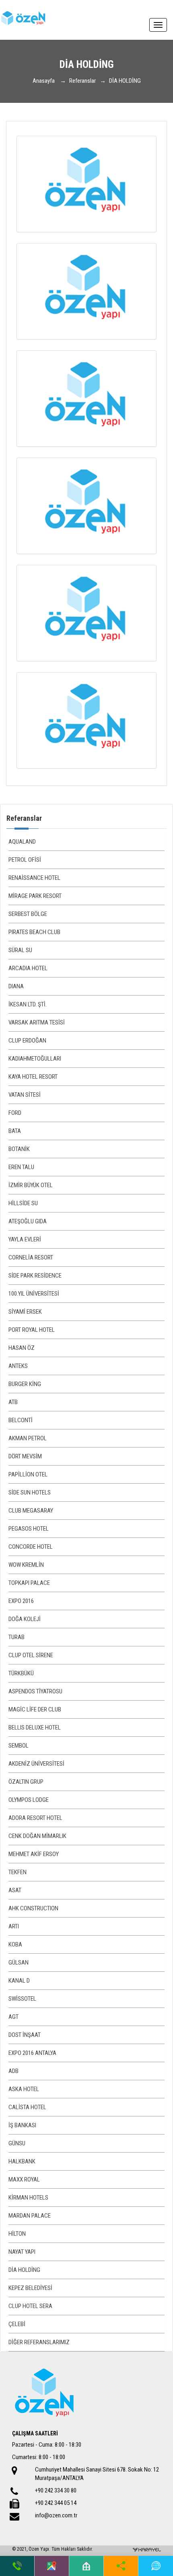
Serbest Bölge (28, 914)
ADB (13, 2071)
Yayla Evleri (25, 1239)
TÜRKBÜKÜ (21, 1673)
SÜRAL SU (20, 950)
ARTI (14, 1926)
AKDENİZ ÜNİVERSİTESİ (36, 1764)
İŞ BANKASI (22, 2125)
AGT (13, 2017)
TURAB (16, 1637)
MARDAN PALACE (30, 2216)
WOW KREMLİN (26, 1565)
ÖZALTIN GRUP (26, 1782)
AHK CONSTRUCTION (33, 1908)
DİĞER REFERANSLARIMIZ (39, 2342)
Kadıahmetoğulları (35, 1059)
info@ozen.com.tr (56, 2515)
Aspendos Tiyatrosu (35, 1691)
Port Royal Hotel (32, 1330)
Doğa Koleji (25, 1619)
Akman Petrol (28, 1438)
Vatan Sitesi (25, 1095)
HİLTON (17, 2234)
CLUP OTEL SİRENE (31, 1655)
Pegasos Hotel (29, 1529)
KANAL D (19, 1981)
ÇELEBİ (17, 2324)
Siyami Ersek (25, 1312)
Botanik (19, 1149)
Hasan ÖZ (22, 1348)
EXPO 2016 (21, 1601)
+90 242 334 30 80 (56, 2490)
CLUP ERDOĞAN (27, 1041)
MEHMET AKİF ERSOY (34, 1854)
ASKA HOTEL (24, 2089)
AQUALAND (22, 842)
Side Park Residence (35, 1276)
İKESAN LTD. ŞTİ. (28, 1004)
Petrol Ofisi (25, 860)
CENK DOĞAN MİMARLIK (37, 1836)
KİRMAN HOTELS (28, 2198)
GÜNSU (17, 2143)
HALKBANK (22, 2161)
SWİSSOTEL (22, 1999)
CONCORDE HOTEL (31, 1547)
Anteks (18, 1366)
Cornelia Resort (31, 1257)
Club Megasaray (31, 1511)
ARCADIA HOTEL (28, 968)
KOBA (15, 1944)
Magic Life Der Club (35, 1709)
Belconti (21, 1420)
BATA (15, 1131)
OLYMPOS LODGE (29, 1800)
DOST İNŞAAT (25, 2035)
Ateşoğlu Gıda (28, 1221)
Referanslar (82, 81)
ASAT (15, 1890)
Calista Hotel (27, 2107)
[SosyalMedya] (121, 2566)
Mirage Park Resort (35, 896)
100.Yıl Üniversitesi (34, 1294)
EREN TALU (21, 1167)
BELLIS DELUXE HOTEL (35, 1728)
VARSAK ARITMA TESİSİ (37, 1022)
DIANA (16, 986)
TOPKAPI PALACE (29, 1583)
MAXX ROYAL (24, 2179)
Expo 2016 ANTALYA (32, 2053)
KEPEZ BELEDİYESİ (30, 2288)
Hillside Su (23, 1203)
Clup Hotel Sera (30, 2306)
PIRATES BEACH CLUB (34, 932)
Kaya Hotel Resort (33, 1077)
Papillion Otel (28, 1474)
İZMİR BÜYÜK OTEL (31, 1185)
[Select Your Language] (156, 2566)
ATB (13, 1402)
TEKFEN (18, 1872)
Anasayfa (44, 81)
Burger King (25, 1384)
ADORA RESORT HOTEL (35, 1818)
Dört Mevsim (25, 1456)
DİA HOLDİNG (24, 2270)
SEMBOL (19, 1746)
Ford (15, 1113)
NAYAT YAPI (22, 2252)
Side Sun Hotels (30, 1492)
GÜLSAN (19, 1963)
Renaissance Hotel (34, 878)
